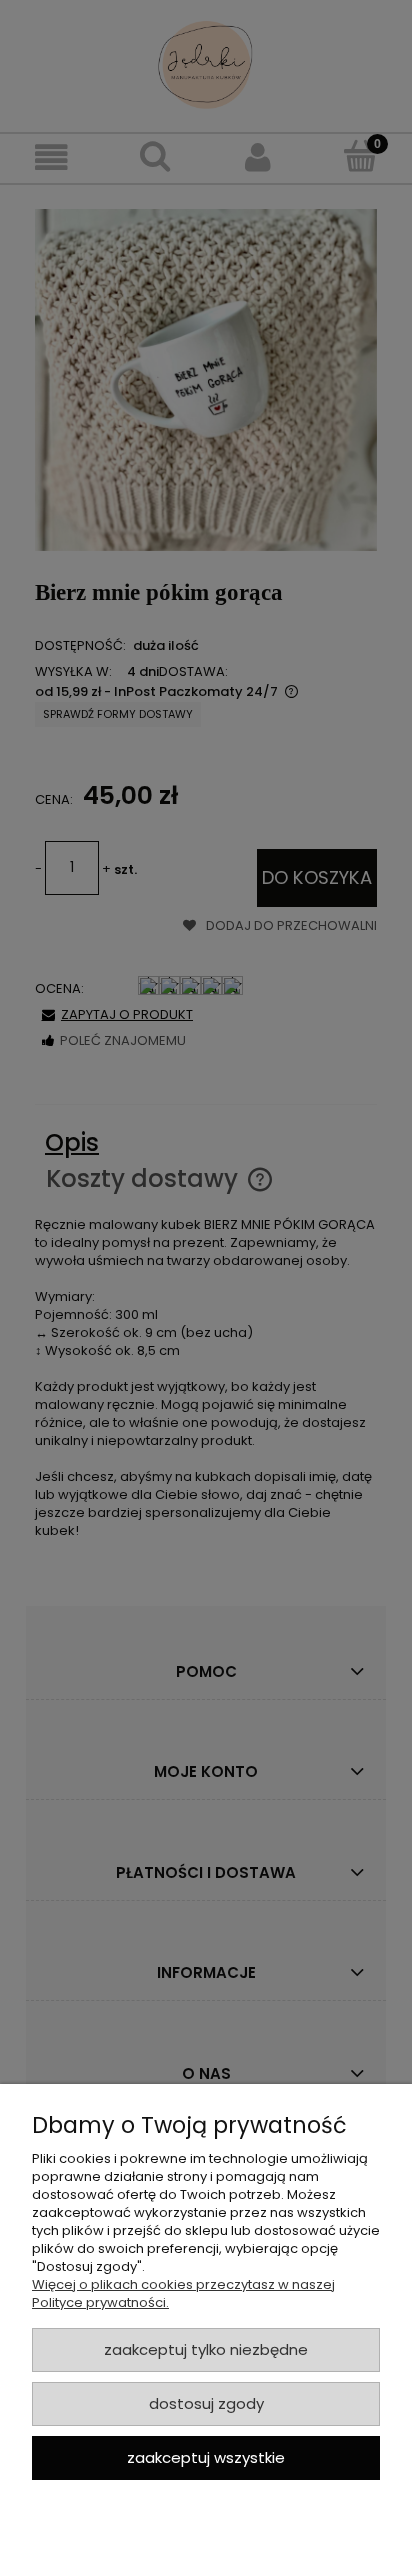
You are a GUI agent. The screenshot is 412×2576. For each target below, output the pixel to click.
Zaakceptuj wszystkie (206, 2457)
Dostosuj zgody (206, 2403)
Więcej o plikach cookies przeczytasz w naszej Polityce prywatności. (183, 2293)
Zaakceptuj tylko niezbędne (206, 2349)
